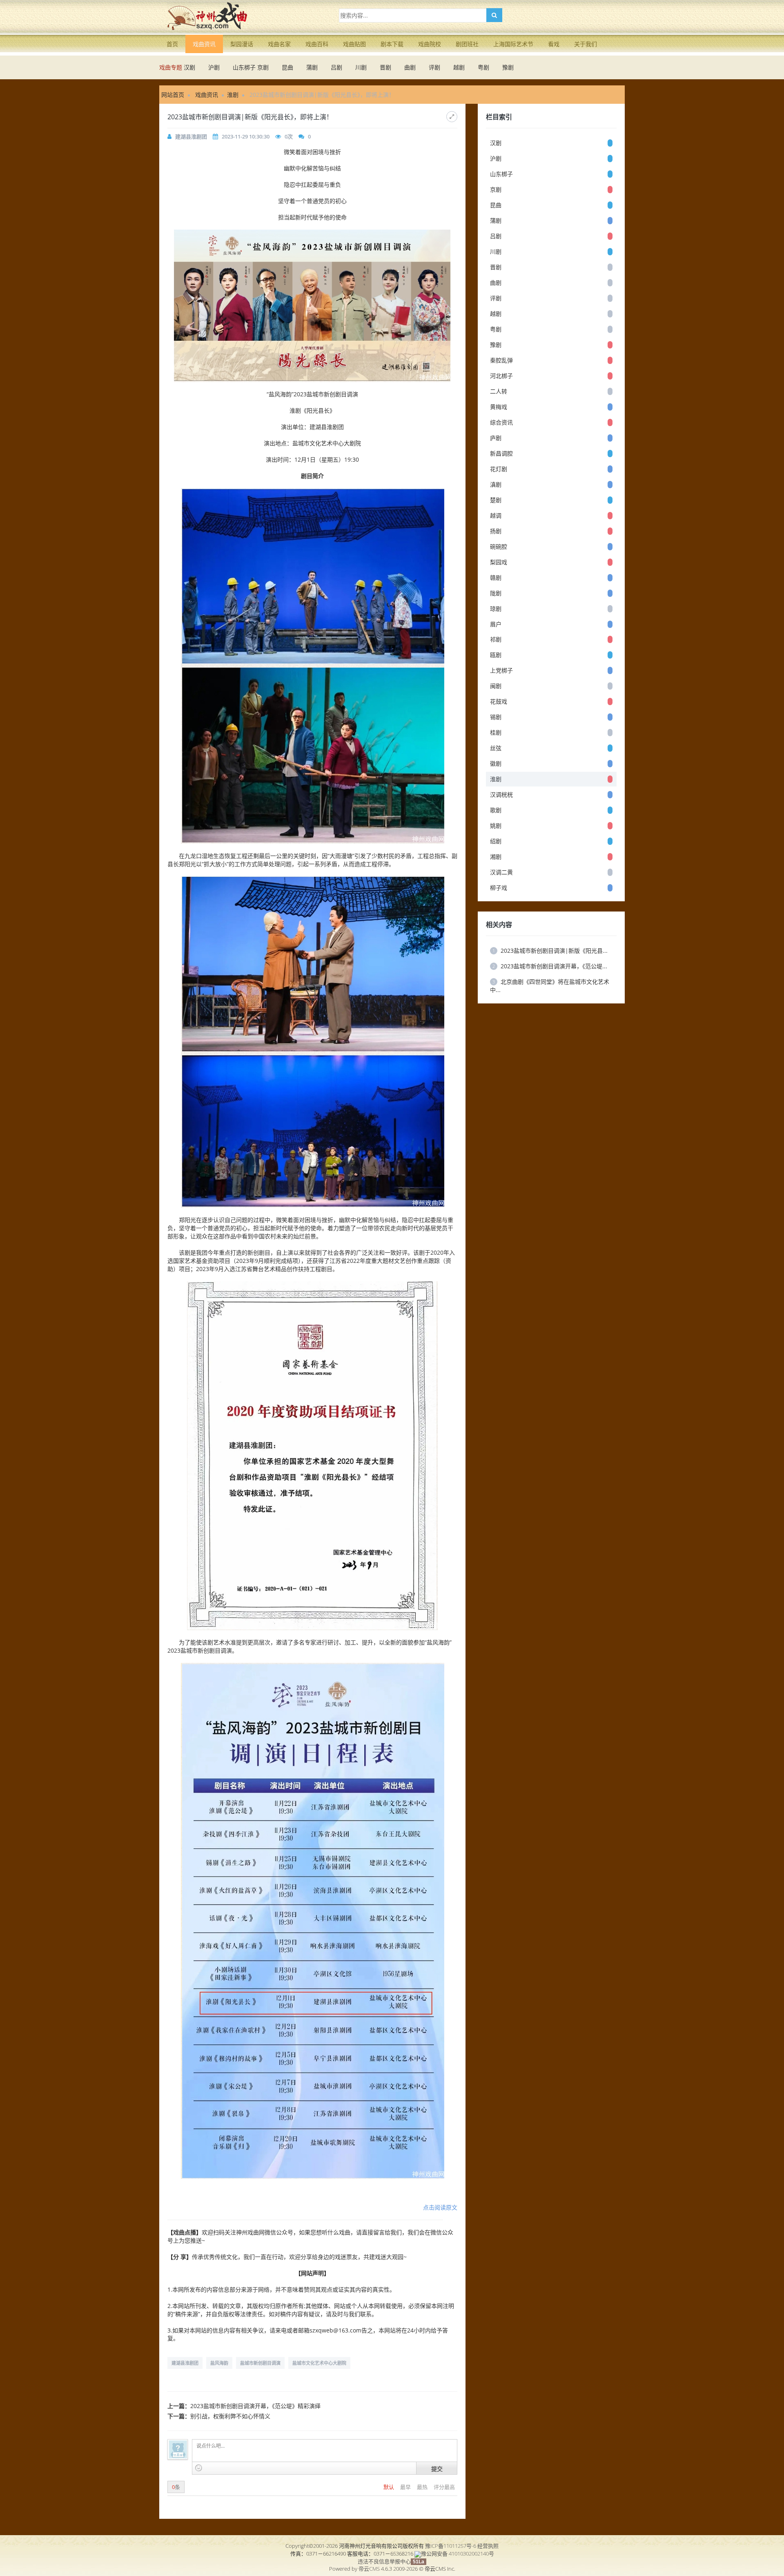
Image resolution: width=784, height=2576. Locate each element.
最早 (406, 2487)
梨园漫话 (242, 44)
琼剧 (496, 609)
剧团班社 (467, 44)
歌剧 (496, 810)
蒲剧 (312, 67)
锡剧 (496, 717)
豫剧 (508, 67)
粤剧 (483, 67)
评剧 (434, 67)
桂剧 (496, 732)
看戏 (554, 44)
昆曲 (287, 67)
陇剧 (496, 593)
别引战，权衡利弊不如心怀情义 (230, 2416)
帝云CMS (369, 2569)
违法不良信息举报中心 (384, 2561)
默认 (389, 2487)
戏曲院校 (430, 44)
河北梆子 (501, 376)
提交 (437, 2469)
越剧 (459, 67)
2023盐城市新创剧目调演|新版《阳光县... (550, 951)
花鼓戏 (499, 701)
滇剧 (496, 484)
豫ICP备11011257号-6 (451, 2546)
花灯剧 (499, 469)
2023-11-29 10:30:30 (246, 136)
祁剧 (496, 639)
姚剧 (496, 826)
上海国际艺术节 (513, 44)
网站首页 (173, 95)
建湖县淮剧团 (191, 136)
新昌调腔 (501, 453)
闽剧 (496, 686)
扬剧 (496, 531)
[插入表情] (199, 2468)
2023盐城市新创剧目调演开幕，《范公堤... (550, 966)
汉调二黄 (501, 872)
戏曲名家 (279, 44)
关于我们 (586, 44)
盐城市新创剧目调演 (260, 2363)
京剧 (263, 67)
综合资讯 (501, 422)
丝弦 (496, 748)
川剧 (361, 67)
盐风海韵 (219, 2363)
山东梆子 (244, 67)
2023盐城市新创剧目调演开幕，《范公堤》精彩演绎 (255, 2406)
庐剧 (496, 438)
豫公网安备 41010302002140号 (458, 2554)
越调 (496, 515)
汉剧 (189, 67)
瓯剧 (496, 655)
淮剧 (233, 95)
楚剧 (496, 500)
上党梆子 (501, 670)
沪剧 (214, 67)
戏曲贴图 (354, 44)
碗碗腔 (499, 546)
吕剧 (336, 67)
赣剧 (496, 578)
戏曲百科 (317, 44)
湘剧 (496, 857)
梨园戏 (499, 562)
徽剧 (496, 763)
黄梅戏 (499, 407)
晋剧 (385, 67)
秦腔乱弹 (501, 360)
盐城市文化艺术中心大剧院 (319, 2363)
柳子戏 (499, 888)
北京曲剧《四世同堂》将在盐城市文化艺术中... (550, 986)
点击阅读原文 (440, 2207)
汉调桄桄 (501, 794)
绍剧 (496, 841)
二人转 (499, 391)
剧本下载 (392, 44)
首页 (172, 44)
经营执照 (488, 2546)
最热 (423, 2487)
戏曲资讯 (204, 44)
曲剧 (410, 67)
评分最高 (444, 2487)
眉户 (496, 624)
